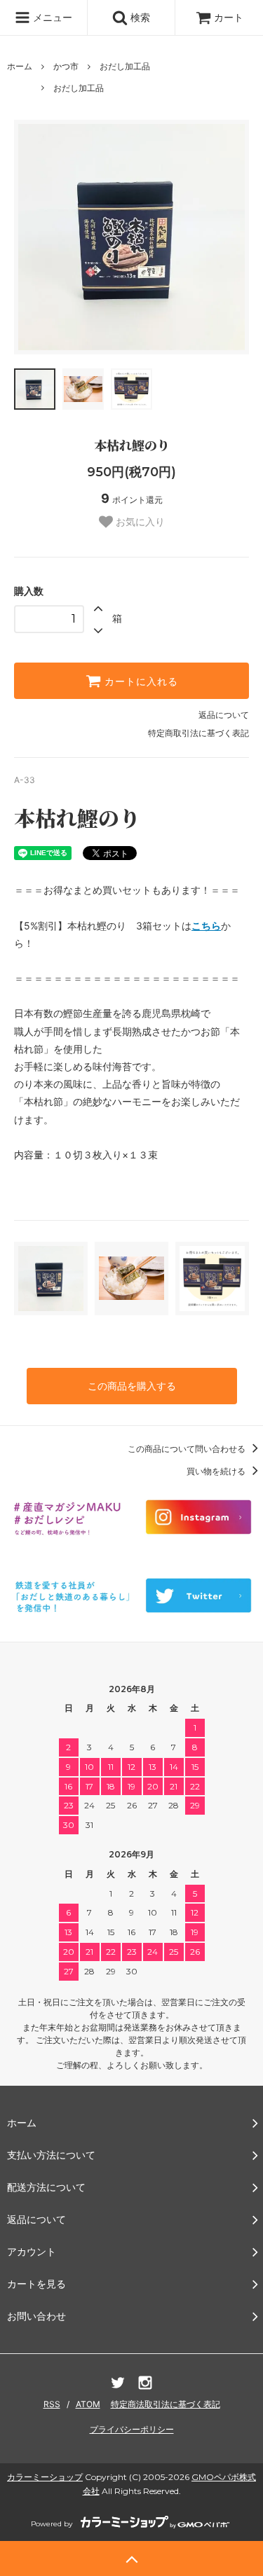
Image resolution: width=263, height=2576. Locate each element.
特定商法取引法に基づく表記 (166, 2404)
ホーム (20, 66)
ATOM (88, 2404)
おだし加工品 (125, 66)
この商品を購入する (132, 1386)
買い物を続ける (217, 1471)
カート (229, 17)
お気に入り (139, 522)
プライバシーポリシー (132, 2429)
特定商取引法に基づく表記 (198, 733)
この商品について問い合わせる (188, 1449)
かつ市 (66, 66)
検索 (139, 17)
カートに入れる (140, 681)
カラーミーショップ (45, 2477)
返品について (224, 715)
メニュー (51, 17)
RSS (52, 2404)
